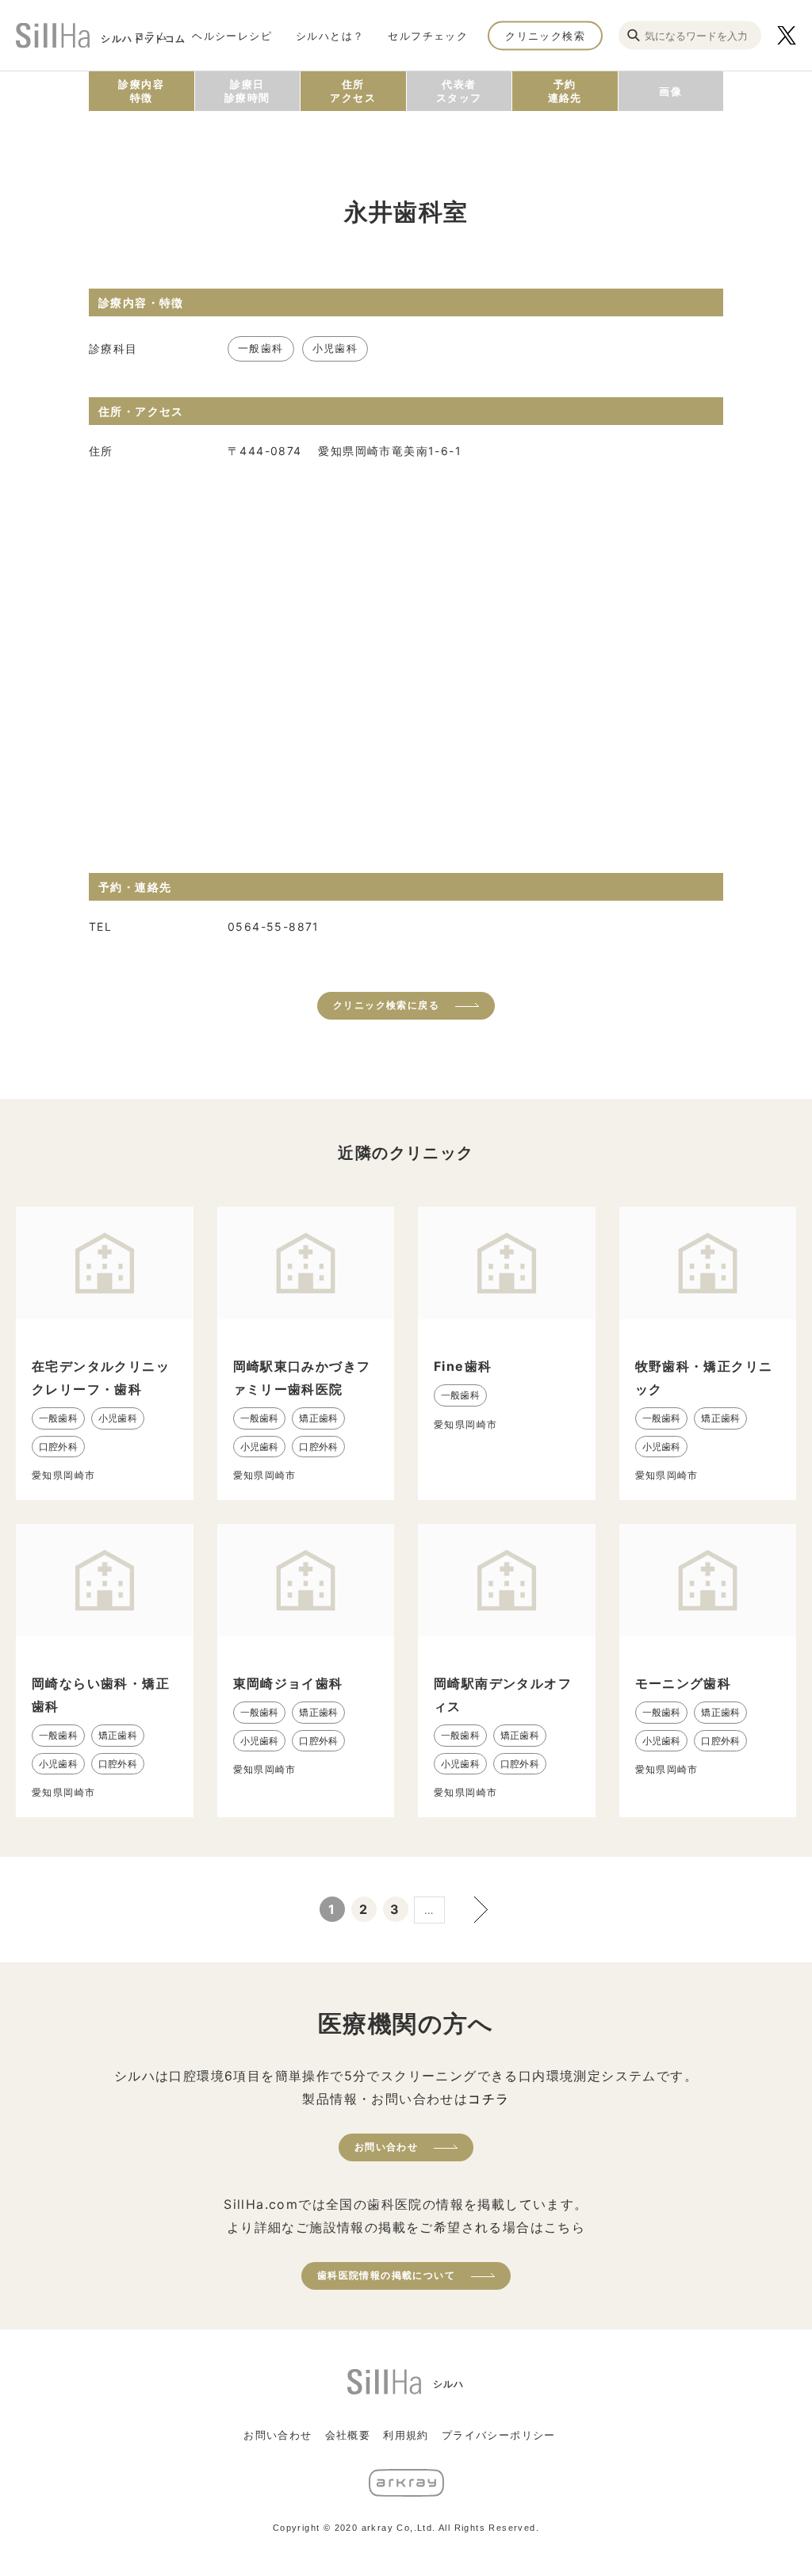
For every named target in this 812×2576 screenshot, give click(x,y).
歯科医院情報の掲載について (386, 2275)
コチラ (488, 2099)
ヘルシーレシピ (232, 35)
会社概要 (348, 2435)
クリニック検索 (545, 35)
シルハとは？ (330, 35)
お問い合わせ (386, 2147)
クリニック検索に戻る (386, 1005)
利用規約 (406, 2435)
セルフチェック (428, 35)
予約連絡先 (565, 91)
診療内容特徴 (141, 91)
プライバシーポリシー (499, 2435)
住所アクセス (353, 91)
